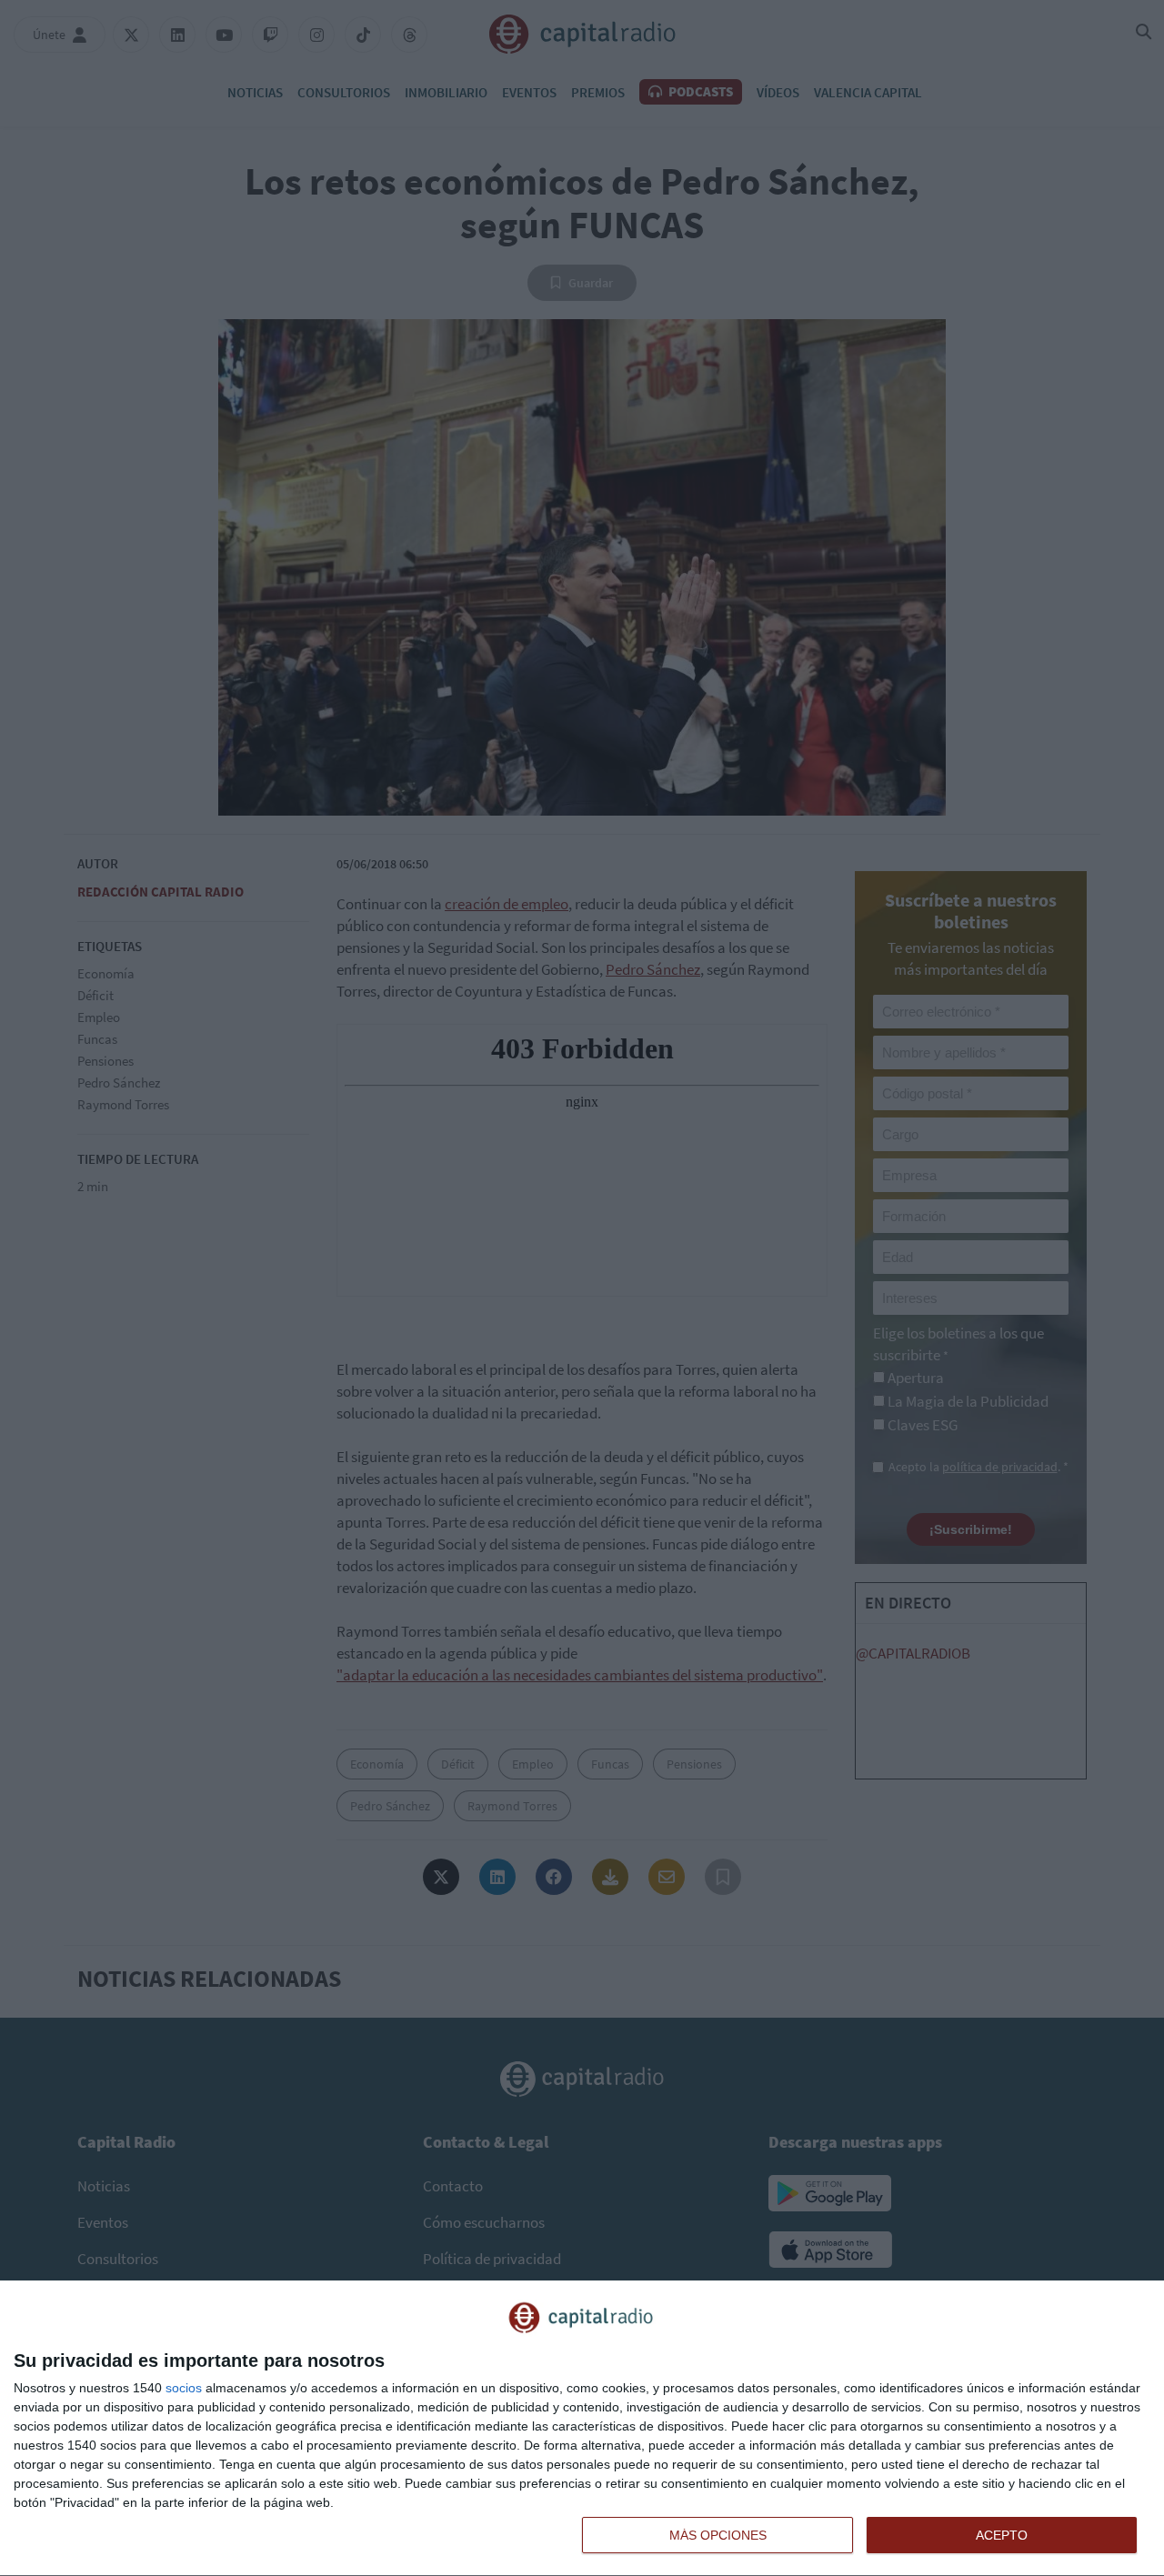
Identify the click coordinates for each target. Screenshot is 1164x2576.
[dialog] (582, 2429)
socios (184, 2388)
